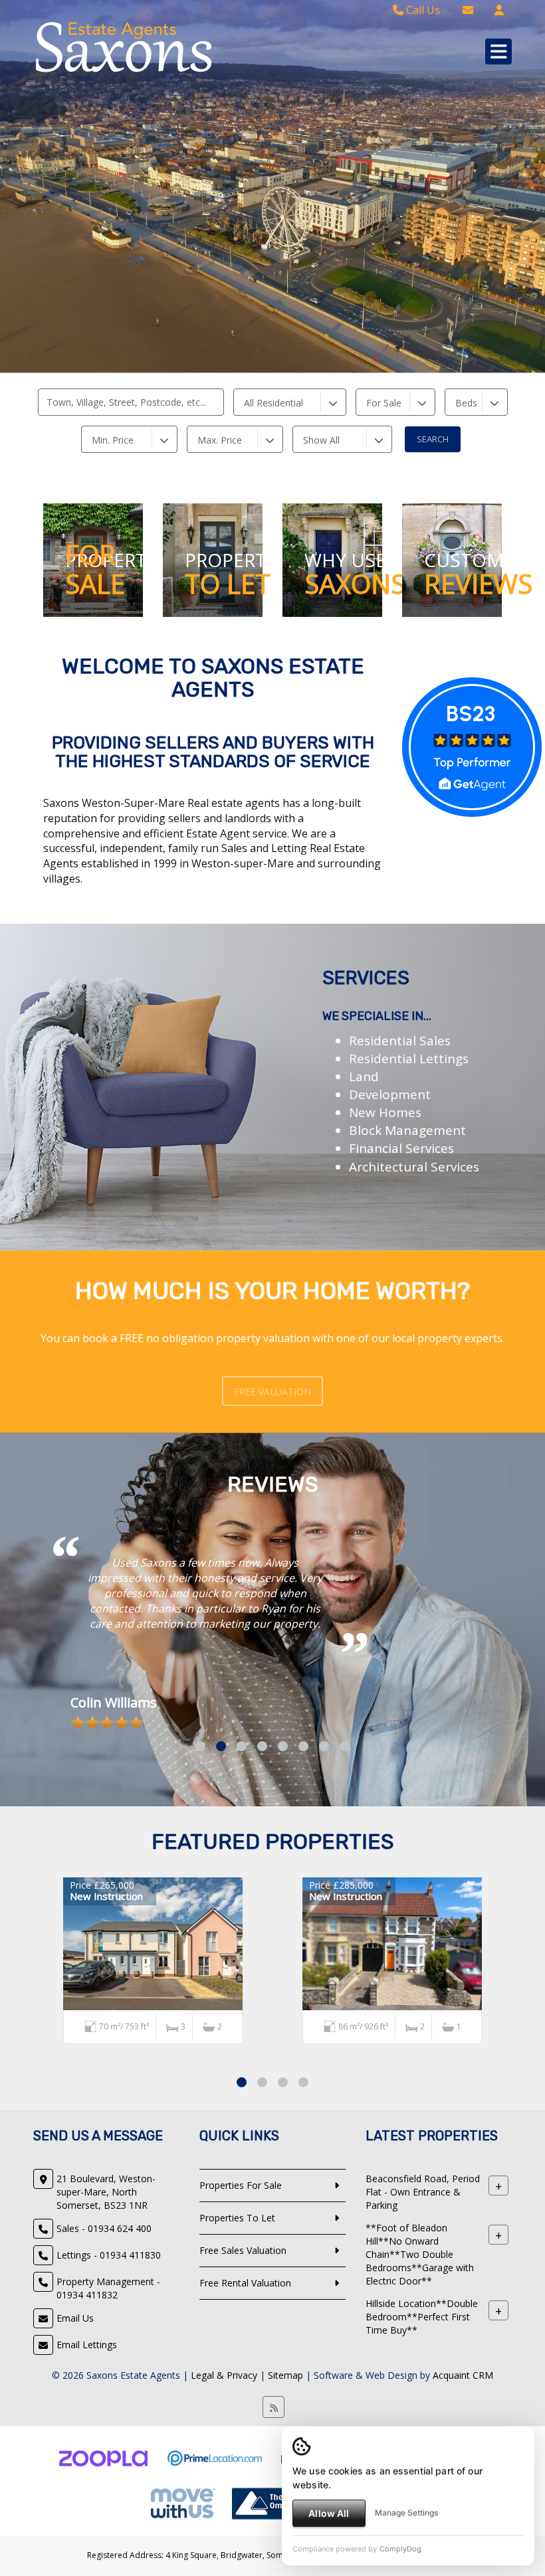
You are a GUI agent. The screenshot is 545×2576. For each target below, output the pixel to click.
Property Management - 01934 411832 (108, 2410)
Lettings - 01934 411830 (109, 2376)
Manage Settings (406, 2513)
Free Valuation (272, 1392)
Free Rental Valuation (245, 2404)
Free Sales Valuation (243, 2372)
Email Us (75, 2440)
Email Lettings (87, 2466)
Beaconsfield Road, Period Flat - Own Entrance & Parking (423, 2313)
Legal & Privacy (224, 2497)
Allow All (329, 2513)
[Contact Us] (499, 10)
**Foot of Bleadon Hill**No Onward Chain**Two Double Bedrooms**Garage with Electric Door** (420, 2376)
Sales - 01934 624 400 (104, 2350)
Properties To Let (237, 2339)
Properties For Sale (241, 2307)
